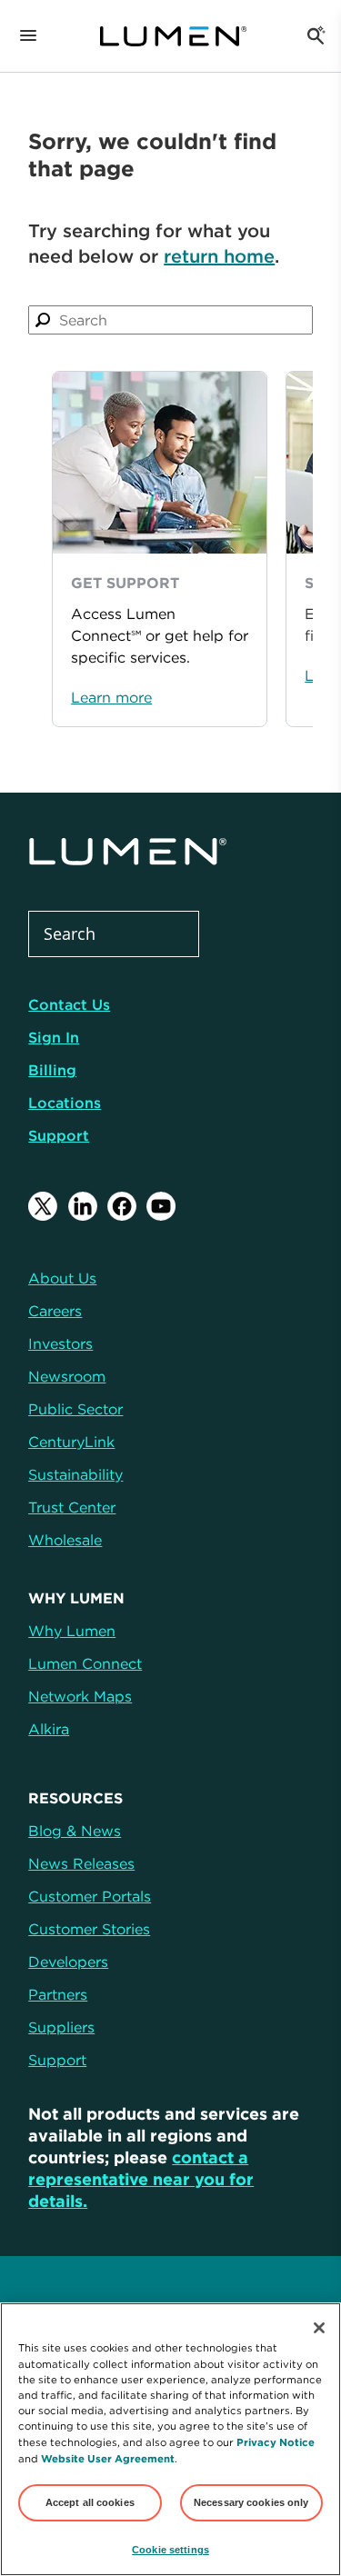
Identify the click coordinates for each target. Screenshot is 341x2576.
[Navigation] (28, 36)
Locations (65, 1103)
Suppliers (61, 2027)
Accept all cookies (90, 2502)
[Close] (319, 2328)
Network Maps (80, 1696)
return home (219, 256)
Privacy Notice (276, 2442)
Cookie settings (170, 2550)
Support (59, 1135)
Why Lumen (72, 1631)
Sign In (54, 1037)
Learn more (111, 697)
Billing (52, 1070)
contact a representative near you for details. (141, 2179)
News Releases (81, 1863)
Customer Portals (90, 1896)
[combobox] (170, 320)
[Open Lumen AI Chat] (316, 36)
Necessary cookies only (251, 2502)
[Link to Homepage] (173, 36)
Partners (58, 1994)
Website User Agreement (108, 2458)
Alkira (49, 1729)
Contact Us (69, 1004)
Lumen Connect (85, 1663)
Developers (68, 1962)
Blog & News (75, 1831)
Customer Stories (89, 1929)
